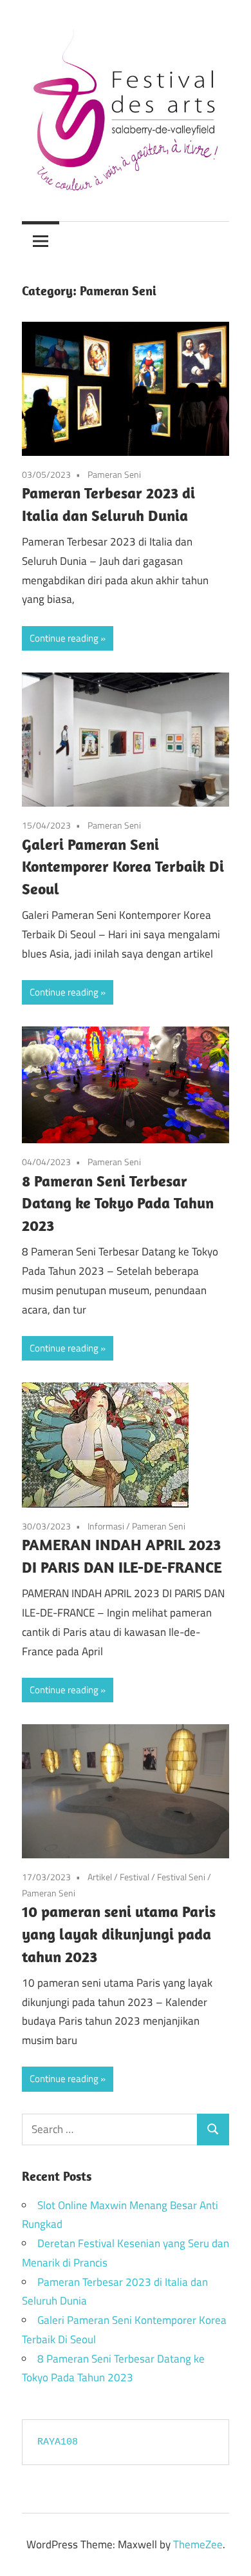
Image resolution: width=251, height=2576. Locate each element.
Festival (135, 1877)
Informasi (106, 1526)
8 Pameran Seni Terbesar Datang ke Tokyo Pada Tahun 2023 (118, 1203)
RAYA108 (58, 2442)
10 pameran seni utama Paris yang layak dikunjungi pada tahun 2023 (119, 1934)
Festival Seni (181, 1877)
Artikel (100, 1877)
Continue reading (64, 638)
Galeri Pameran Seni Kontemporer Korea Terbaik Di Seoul (123, 867)
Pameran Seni (114, 474)
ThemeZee (198, 2544)
